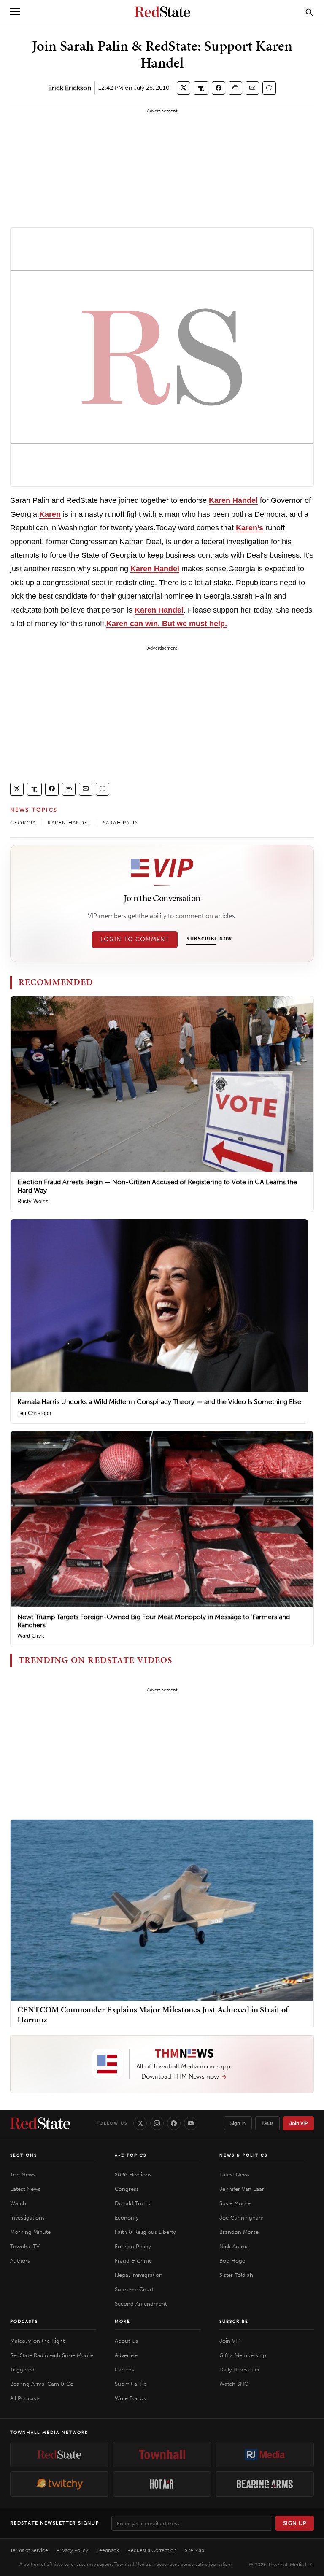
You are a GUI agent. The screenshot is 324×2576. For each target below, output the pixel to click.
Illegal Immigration (139, 2275)
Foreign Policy (133, 2246)
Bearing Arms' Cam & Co (42, 2384)
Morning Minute (30, 2232)
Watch (18, 2203)
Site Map (194, 2550)
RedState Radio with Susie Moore (52, 2355)
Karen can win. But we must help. (167, 624)
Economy (127, 2218)
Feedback (108, 2550)
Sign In (238, 2123)
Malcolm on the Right (37, 2341)
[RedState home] (40, 2123)
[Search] (309, 12)
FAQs (267, 2123)
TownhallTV (25, 2246)
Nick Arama (234, 2246)
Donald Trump (133, 2203)
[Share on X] (184, 88)
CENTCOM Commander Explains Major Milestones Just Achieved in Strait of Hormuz (153, 2014)
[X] (140, 2123)
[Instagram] (157, 2123)
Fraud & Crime (133, 2261)
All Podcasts (25, 2398)
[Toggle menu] (15, 12)
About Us (126, 2341)
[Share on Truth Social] (201, 88)
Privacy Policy (72, 2550)
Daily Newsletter (240, 2369)
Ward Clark (31, 1636)
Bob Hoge (232, 2261)
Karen (50, 514)
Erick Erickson (70, 88)
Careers (124, 2369)
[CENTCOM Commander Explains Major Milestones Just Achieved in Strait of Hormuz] (162, 1910)
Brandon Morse (239, 2232)
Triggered (22, 2369)
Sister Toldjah (236, 2275)
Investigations (27, 2218)
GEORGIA (23, 823)
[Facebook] (174, 2123)
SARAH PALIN (121, 823)
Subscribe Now (209, 939)
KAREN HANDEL (69, 823)
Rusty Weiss (33, 1201)
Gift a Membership (243, 2355)
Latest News (25, 2189)
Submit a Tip (131, 2384)
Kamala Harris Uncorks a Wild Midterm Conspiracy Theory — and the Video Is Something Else (159, 1402)
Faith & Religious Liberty (145, 2232)
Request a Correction (152, 2550)
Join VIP (298, 2123)
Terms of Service (29, 2550)
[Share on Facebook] (219, 88)
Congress (127, 2189)
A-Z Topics (131, 2155)
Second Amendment (141, 2304)
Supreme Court (134, 2289)
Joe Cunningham (242, 2218)
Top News (23, 2175)
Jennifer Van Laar (242, 2189)
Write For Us (130, 2398)
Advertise (126, 2355)
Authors (20, 2261)
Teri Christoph (34, 1413)
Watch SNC (234, 2384)
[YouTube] (191, 2123)
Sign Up (295, 2523)
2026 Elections (133, 2175)
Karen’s (250, 528)
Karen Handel (233, 500)
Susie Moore (235, 2203)
